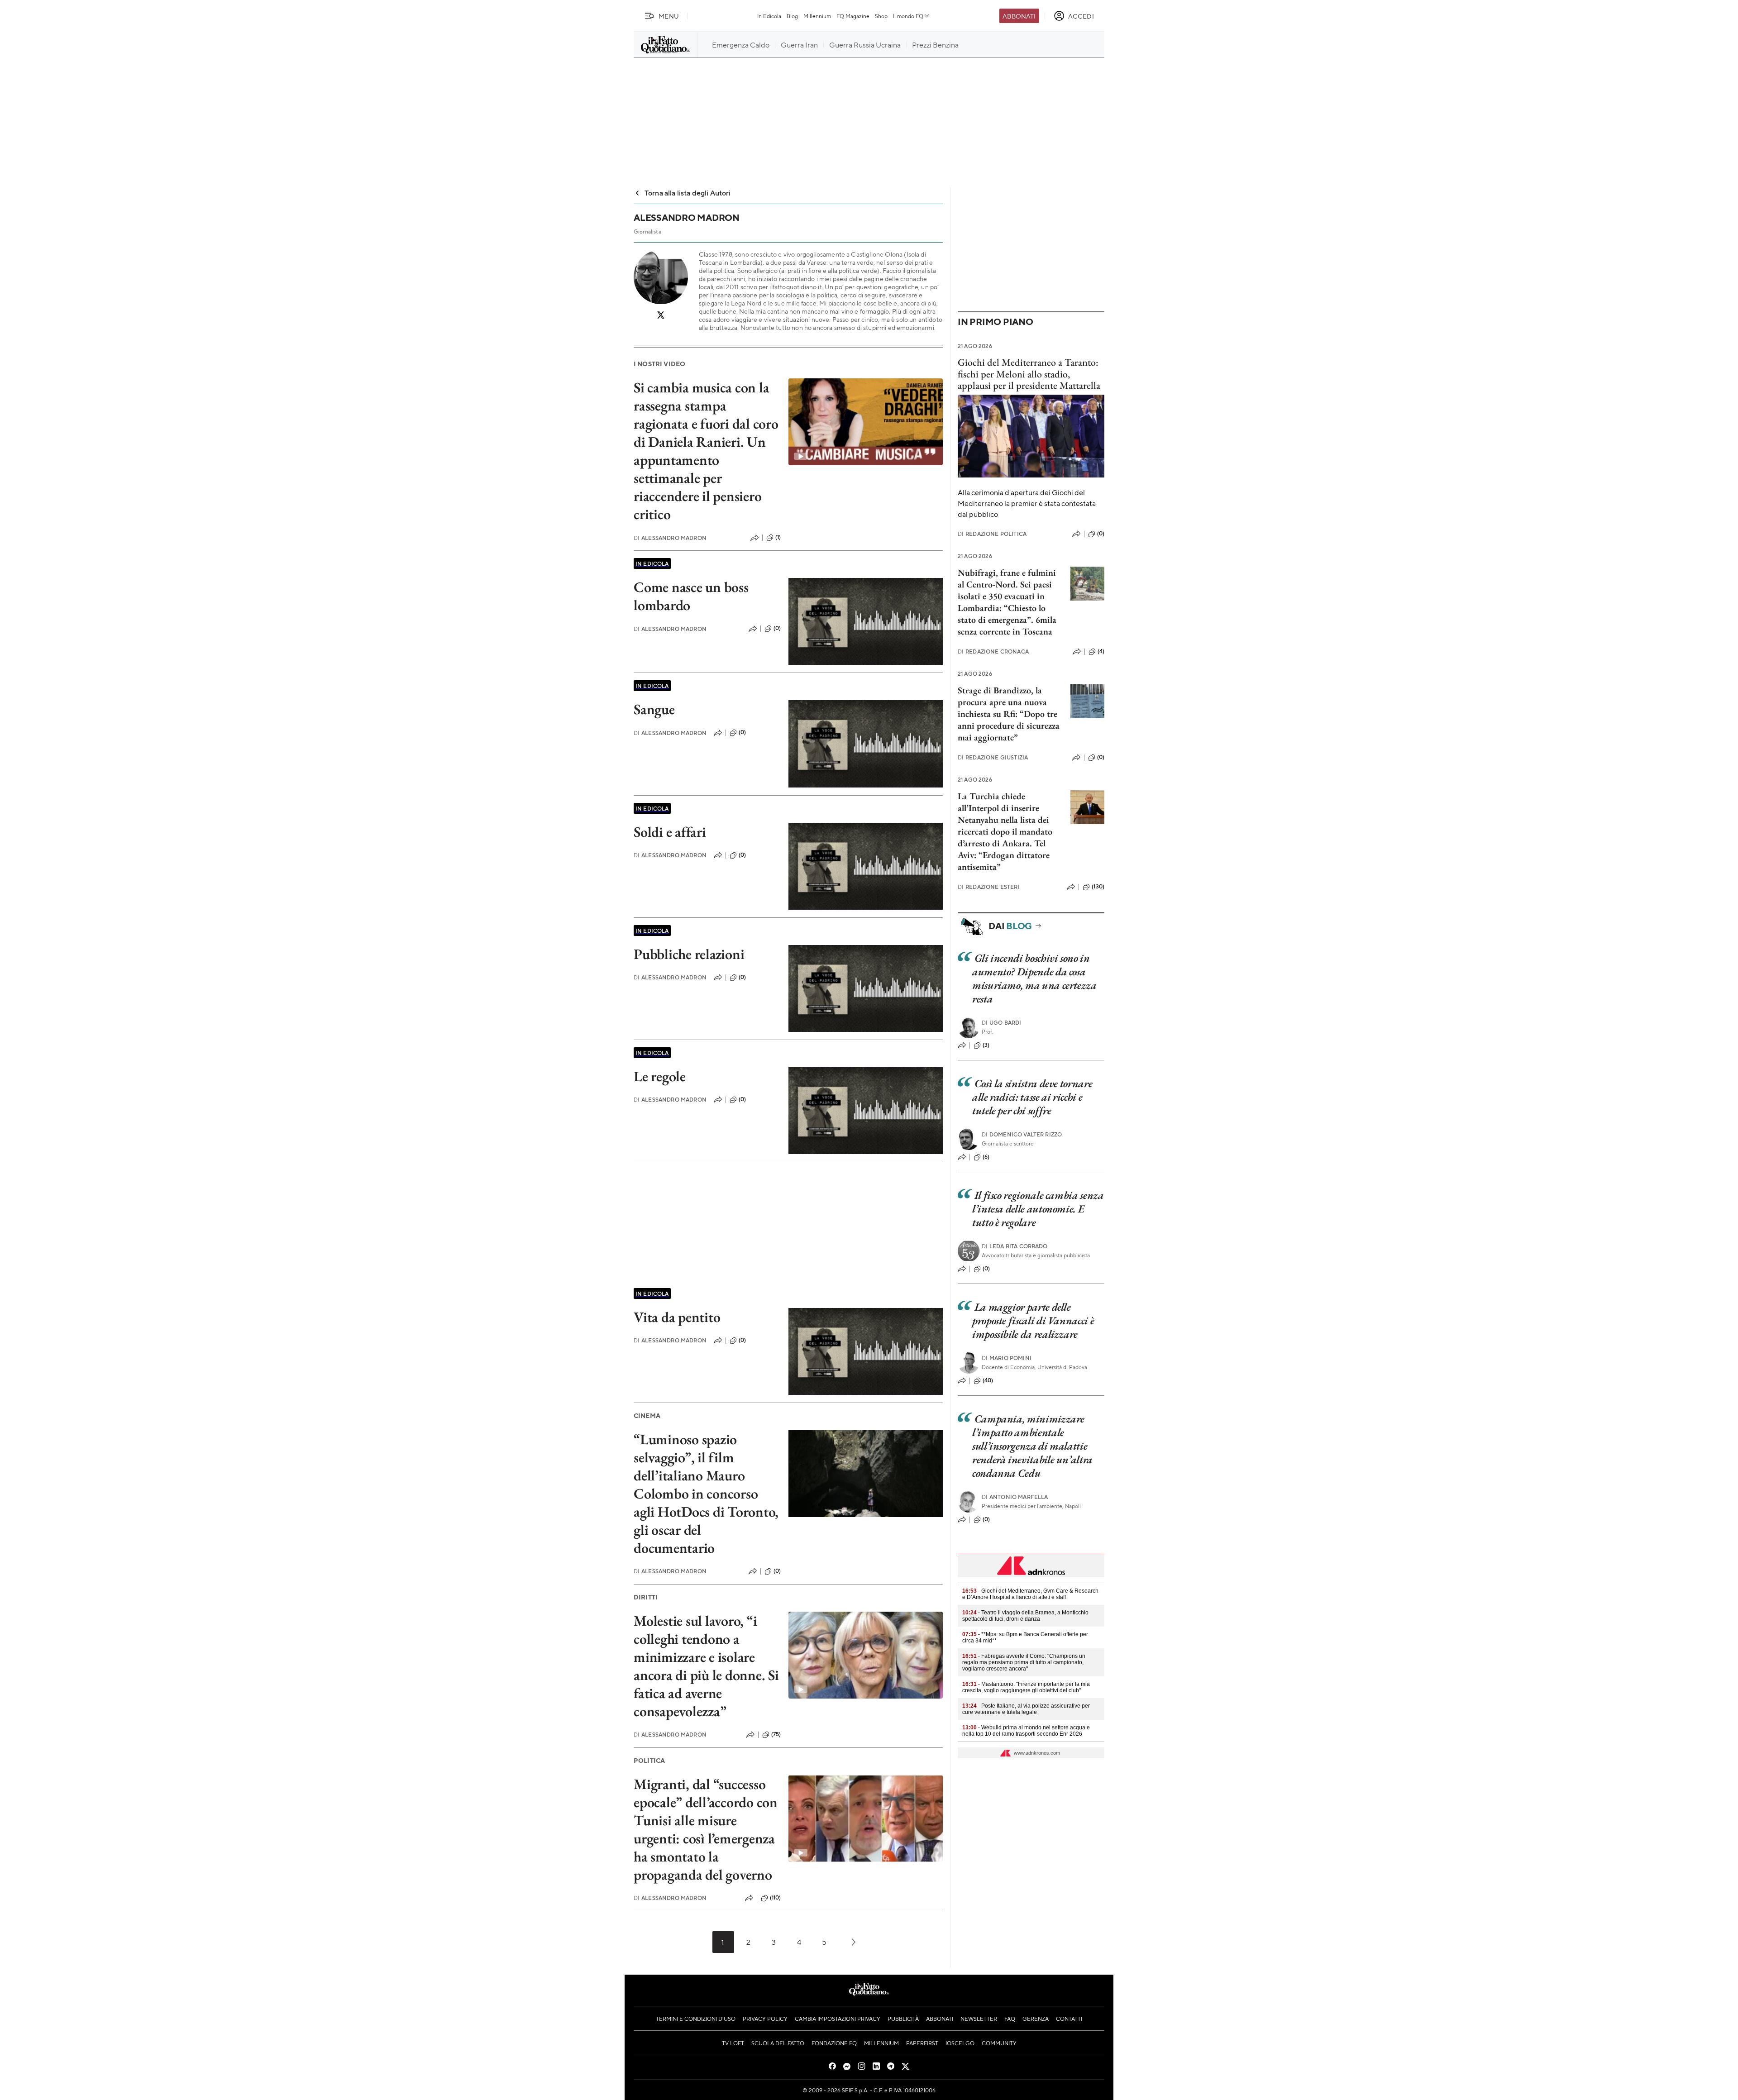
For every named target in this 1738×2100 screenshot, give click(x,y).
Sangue (654, 709)
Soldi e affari (670, 832)
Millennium (817, 16)
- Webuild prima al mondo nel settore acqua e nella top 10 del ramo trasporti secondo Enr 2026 (1026, 1731)
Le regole (660, 1076)
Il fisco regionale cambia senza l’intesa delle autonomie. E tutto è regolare (1038, 1209)
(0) (777, 628)
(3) (986, 1045)
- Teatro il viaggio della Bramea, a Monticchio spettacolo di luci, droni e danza (1025, 1616)
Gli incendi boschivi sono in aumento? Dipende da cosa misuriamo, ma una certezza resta (1034, 978)
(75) (776, 1734)
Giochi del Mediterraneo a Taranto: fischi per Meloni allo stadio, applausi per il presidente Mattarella (1029, 374)
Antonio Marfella (1015, 1497)
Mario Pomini (1007, 1358)
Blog (792, 16)
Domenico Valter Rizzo (1022, 1134)
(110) (776, 1898)
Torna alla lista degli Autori (688, 193)
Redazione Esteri (989, 887)
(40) (988, 1380)
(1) (778, 537)
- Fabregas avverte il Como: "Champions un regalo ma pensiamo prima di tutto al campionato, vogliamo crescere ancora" (1024, 1662)
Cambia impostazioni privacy (838, 2019)
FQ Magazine (853, 16)
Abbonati (1019, 16)
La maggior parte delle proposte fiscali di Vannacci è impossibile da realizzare (1033, 1320)
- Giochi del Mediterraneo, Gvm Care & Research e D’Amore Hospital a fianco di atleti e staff (1030, 1594)
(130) (1098, 887)
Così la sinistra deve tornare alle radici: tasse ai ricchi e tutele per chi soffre (1032, 1097)
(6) (986, 1157)
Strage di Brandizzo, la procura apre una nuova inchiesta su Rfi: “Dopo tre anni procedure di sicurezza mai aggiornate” (1009, 714)
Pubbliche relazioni (689, 954)
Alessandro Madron (670, 538)
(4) (1101, 651)
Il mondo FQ (908, 16)
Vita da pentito (677, 1317)
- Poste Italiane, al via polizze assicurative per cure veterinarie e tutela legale (1026, 1709)
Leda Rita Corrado (1015, 1246)
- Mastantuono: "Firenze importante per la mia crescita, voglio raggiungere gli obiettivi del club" (1026, 1687)
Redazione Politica (992, 534)
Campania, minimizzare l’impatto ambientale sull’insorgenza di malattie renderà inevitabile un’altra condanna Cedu (1032, 1446)
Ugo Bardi (1002, 1023)
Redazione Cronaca (993, 651)
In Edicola (769, 16)
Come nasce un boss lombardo (691, 596)
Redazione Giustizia (993, 757)
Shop (881, 16)
